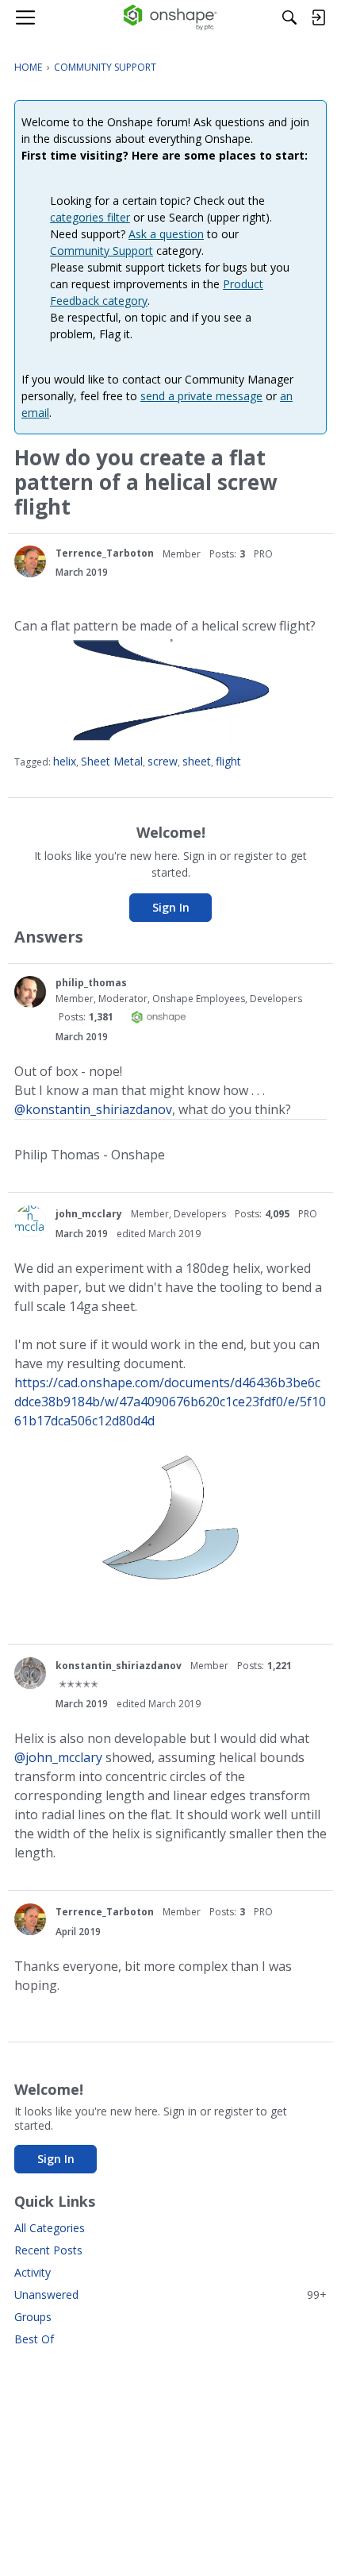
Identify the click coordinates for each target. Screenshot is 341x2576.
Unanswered (170, 2294)
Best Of (34, 2339)
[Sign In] (318, 17)
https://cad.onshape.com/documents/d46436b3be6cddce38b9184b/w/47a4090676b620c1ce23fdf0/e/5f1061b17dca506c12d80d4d (170, 1402)
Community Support (102, 251)
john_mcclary (89, 1214)
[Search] (289, 17)
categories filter (90, 217)
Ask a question (166, 234)
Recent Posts (48, 2250)
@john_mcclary (58, 1757)
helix (65, 761)
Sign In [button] (171, 907)
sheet (197, 761)
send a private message (201, 396)
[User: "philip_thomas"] (30, 992)
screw (163, 761)
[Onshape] (171, 17)
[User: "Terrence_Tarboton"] (30, 561)
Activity (33, 2272)
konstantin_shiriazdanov (119, 1666)
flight (228, 761)
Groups (33, 2317)
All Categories (50, 2228)
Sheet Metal (112, 761)
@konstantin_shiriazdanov (93, 1109)
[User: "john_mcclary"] (30, 1221)
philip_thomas (91, 983)
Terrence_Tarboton (105, 553)
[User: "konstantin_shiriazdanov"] (30, 1673)
